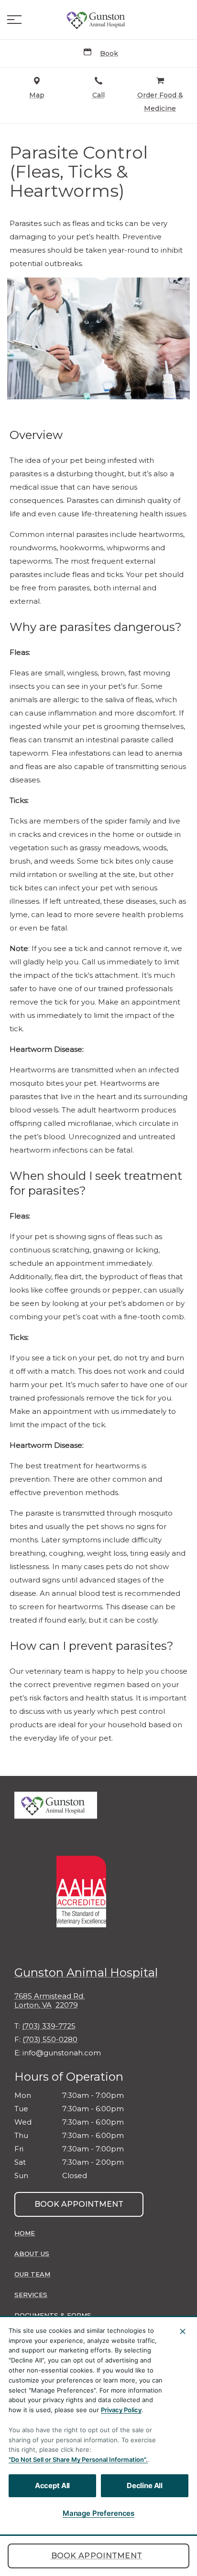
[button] (14, 20)
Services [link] (31, 2295)
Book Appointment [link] (97, 2556)
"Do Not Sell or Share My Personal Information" (77, 2459)
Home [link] (25, 2233)
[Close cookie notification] (183, 2331)
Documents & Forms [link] (53, 2315)
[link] (98, 20)
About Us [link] (32, 2254)
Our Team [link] (32, 2274)
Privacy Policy (121, 2410)
